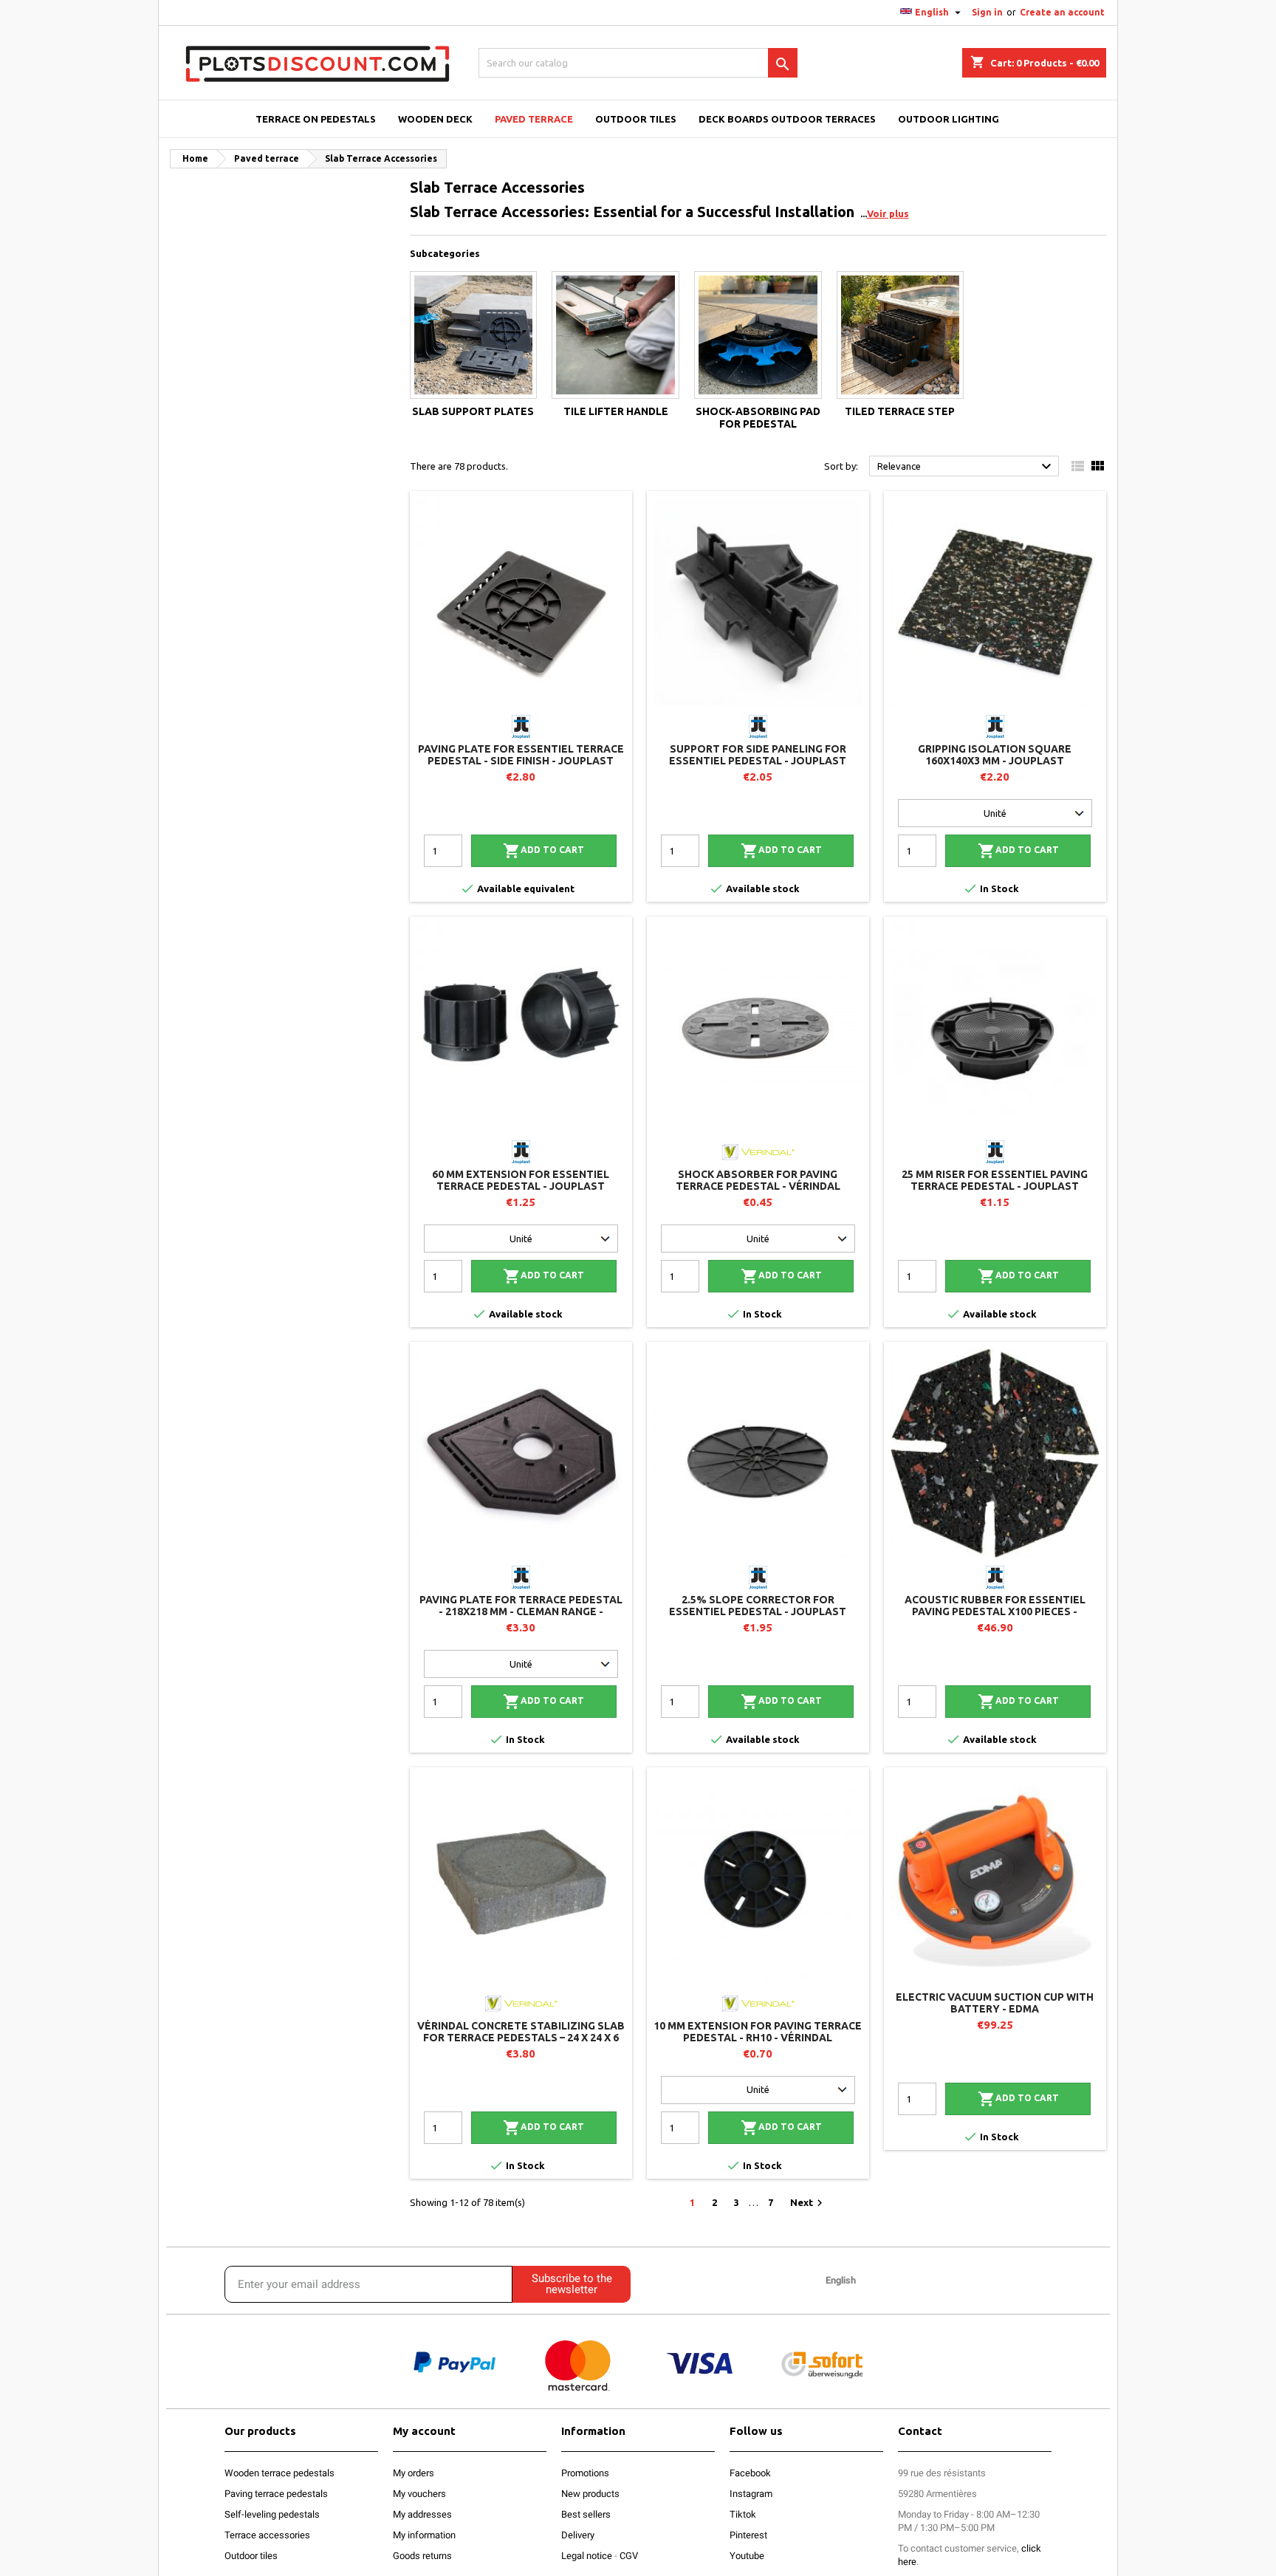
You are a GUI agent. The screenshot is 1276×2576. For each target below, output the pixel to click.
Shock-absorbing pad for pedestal (758, 418)
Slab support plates (473, 411)
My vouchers (419, 2494)
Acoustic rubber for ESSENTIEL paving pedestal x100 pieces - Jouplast (995, 1611)
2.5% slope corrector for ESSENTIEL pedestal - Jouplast (758, 1606)
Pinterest (748, 2535)
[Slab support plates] (474, 335)
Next (808, 2203)
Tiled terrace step (900, 411)
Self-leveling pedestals (272, 2514)
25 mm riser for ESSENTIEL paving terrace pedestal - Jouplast (995, 1180)
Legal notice (587, 2556)
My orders (414, 2473)
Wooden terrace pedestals (279, 2473)
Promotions (585, 2473)
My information (424, 2535)
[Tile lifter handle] (615, 335)
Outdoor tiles (251, 2556)
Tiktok (743, 2514)
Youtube (747, 2556)
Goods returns (422, 2556)
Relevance (966, 467)
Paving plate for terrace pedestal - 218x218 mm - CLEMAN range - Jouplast (521, 1611)
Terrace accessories (267, 2535)
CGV (629, 2556)
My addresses (422, 2514)
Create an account (1062, 12)
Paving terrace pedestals (276, 2494)
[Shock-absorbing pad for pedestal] (758, 335)
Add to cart (543, 851)
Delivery (578, 2535)
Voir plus (888, 213)
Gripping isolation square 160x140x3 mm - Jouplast (995, 755)
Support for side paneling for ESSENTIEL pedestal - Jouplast (758, 755)
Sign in (987, 12)
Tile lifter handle (616, 411)
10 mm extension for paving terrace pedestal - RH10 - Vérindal (758, 2032)
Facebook (750, 2473)
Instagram (751, 2494)
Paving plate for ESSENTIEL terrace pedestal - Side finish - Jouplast (521, 755)
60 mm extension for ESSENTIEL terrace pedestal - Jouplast (521, 1180)
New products (590, 2494)
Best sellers (586, 2514)
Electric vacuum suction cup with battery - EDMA (995, 2003)
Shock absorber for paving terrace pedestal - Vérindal (758, 1180)
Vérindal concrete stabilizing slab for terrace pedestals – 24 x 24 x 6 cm (521, 2038)
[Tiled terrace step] (901, 335)
